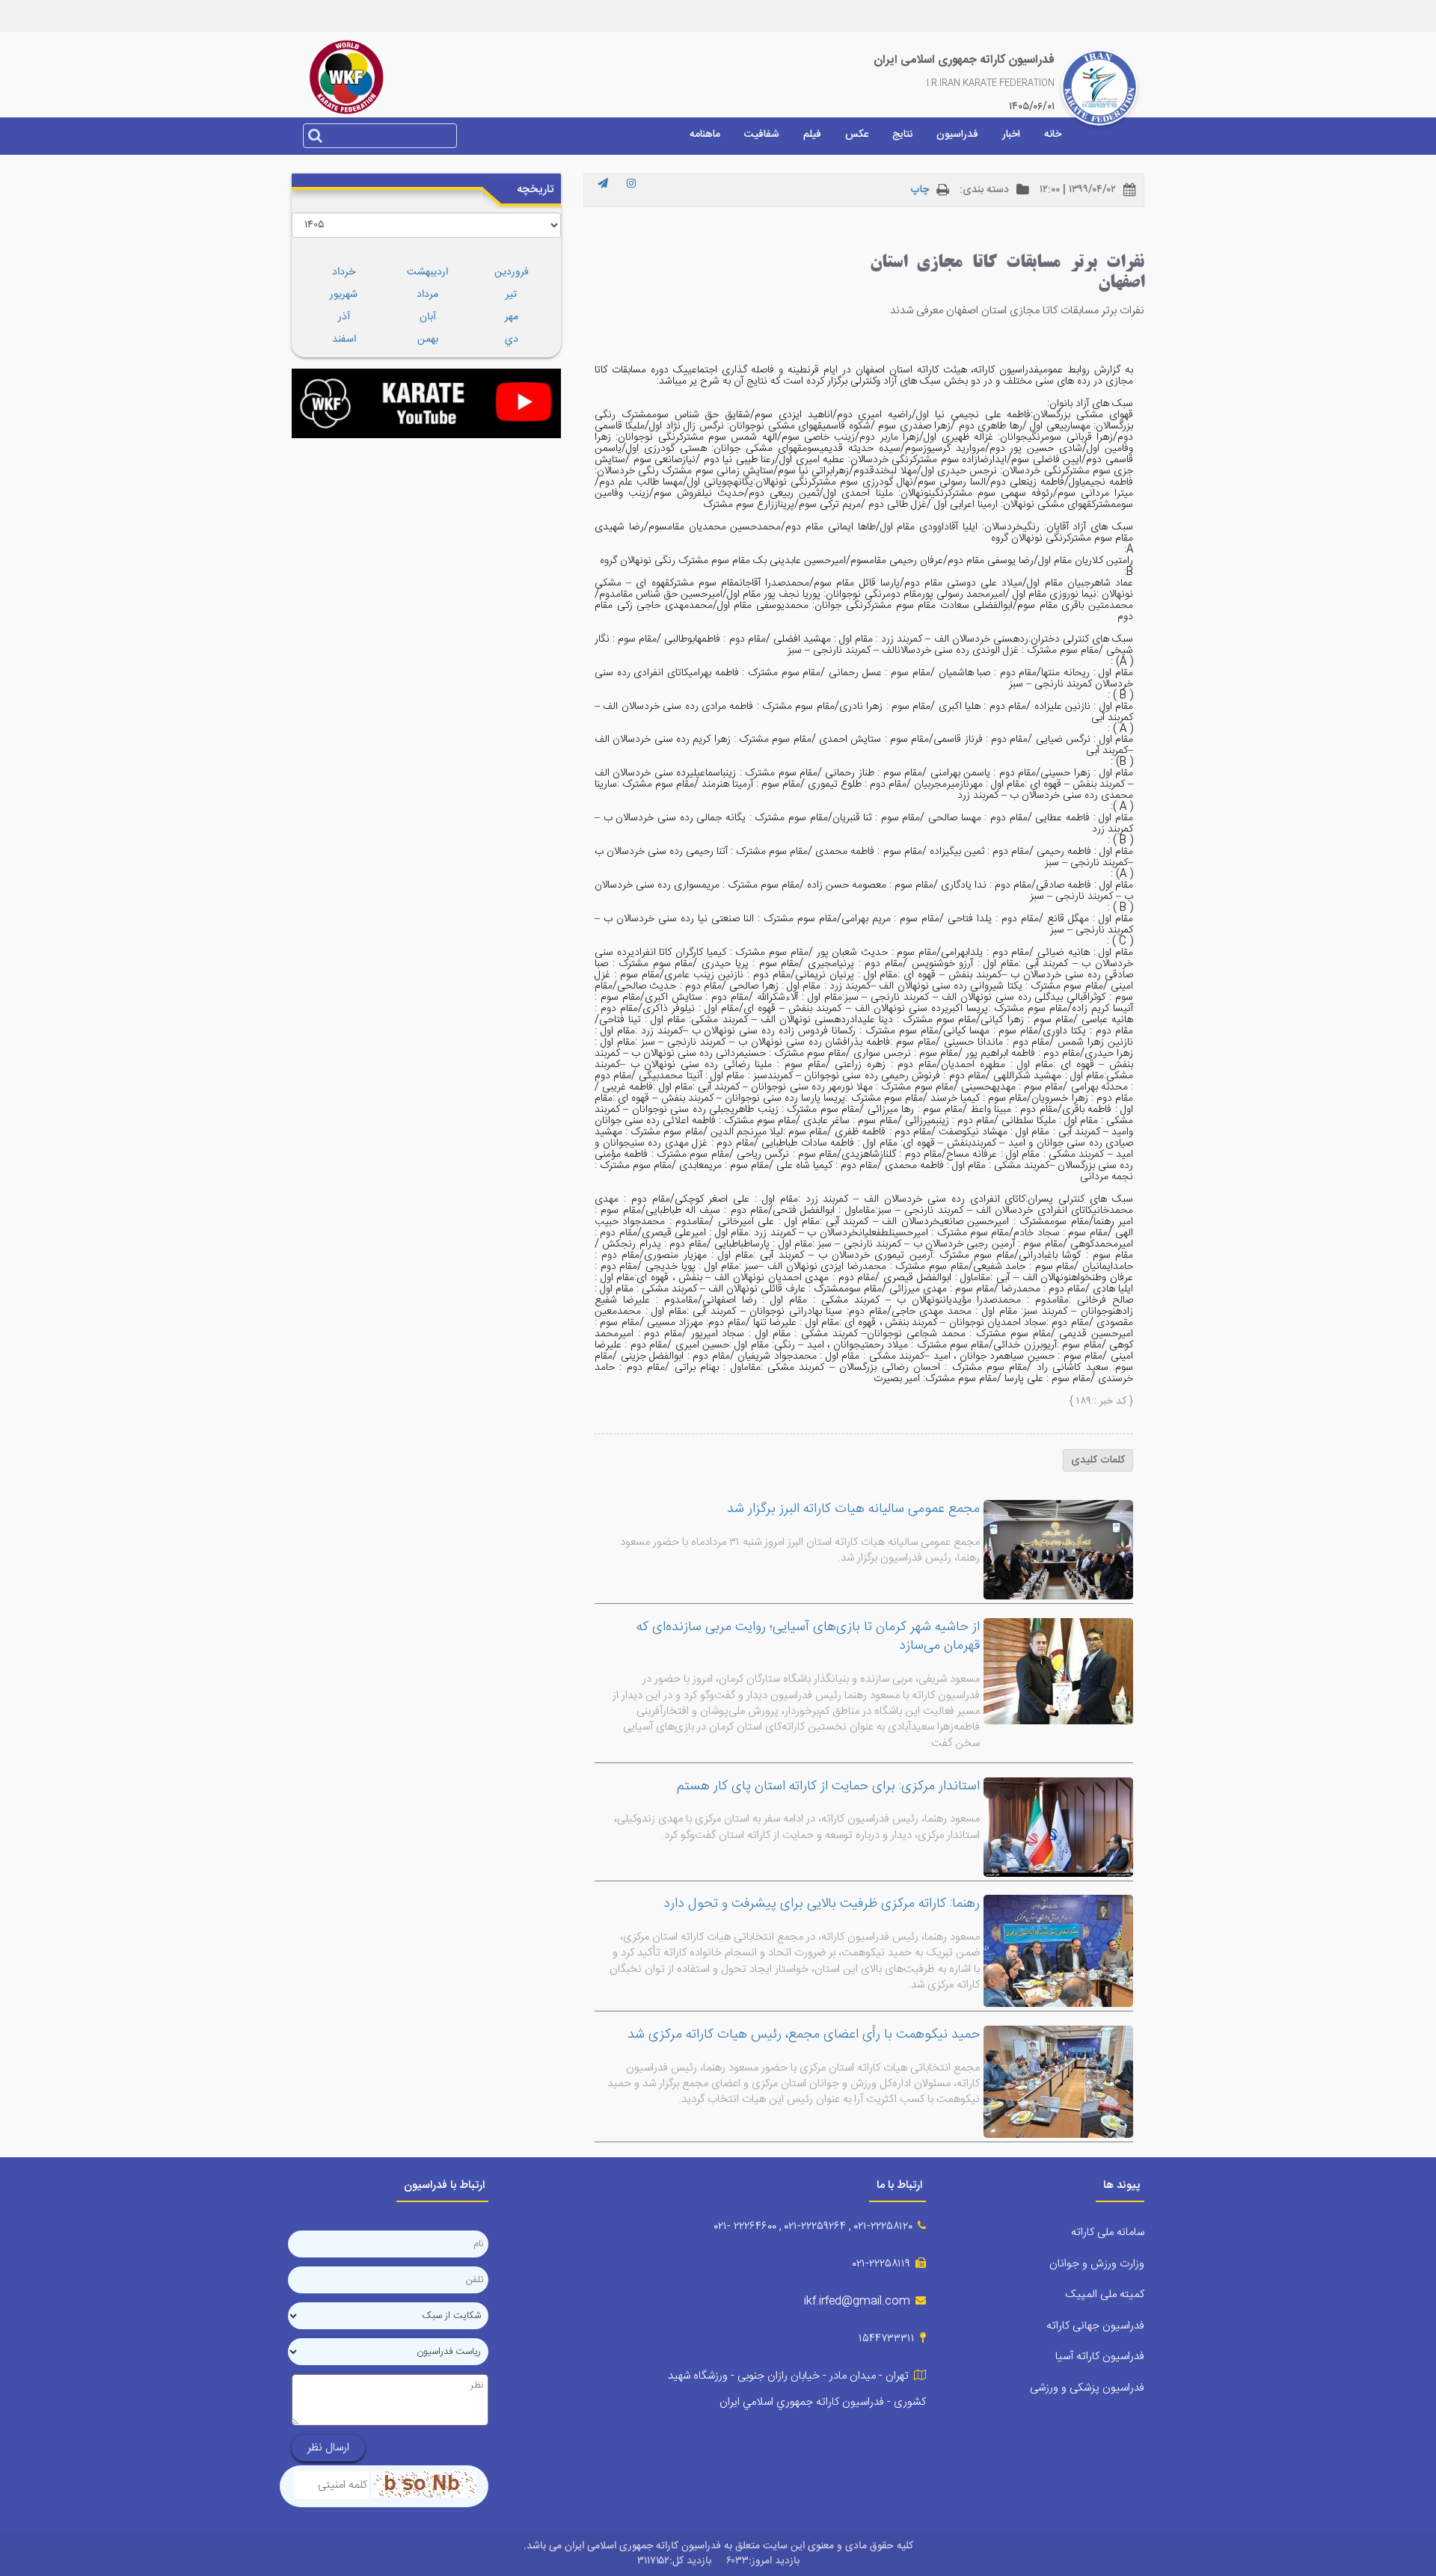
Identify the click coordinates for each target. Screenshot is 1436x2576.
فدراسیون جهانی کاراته (1095, 2326)
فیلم (812, 135)
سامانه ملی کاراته (1108, 2232)
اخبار (1011, 135)
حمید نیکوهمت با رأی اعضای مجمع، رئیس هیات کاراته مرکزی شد (804, 2035)
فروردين (512, 272)
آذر (344, 317)
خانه (1053, 135)
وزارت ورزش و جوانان (1097, 2264)
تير (511, 295)
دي (512, 339)
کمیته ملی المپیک (1105, 2294)
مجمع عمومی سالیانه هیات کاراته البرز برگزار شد (853, 1509)
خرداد (344, 272)
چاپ (920, 190)
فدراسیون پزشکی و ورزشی (1087, 2388)
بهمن (428, 339)
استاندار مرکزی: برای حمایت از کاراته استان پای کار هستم (828, 1786)
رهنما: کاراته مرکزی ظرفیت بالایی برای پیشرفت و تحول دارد (822, 1904)
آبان (428, 317)
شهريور (344, 295)
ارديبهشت (427, 272)
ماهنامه (705, 135)
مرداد (427, 295)
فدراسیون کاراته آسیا (1100, 2357)
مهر (512, 317)
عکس (857, 135)
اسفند (344, 339)
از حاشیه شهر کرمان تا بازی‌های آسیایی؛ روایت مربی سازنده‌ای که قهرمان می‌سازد (808, 1637)
